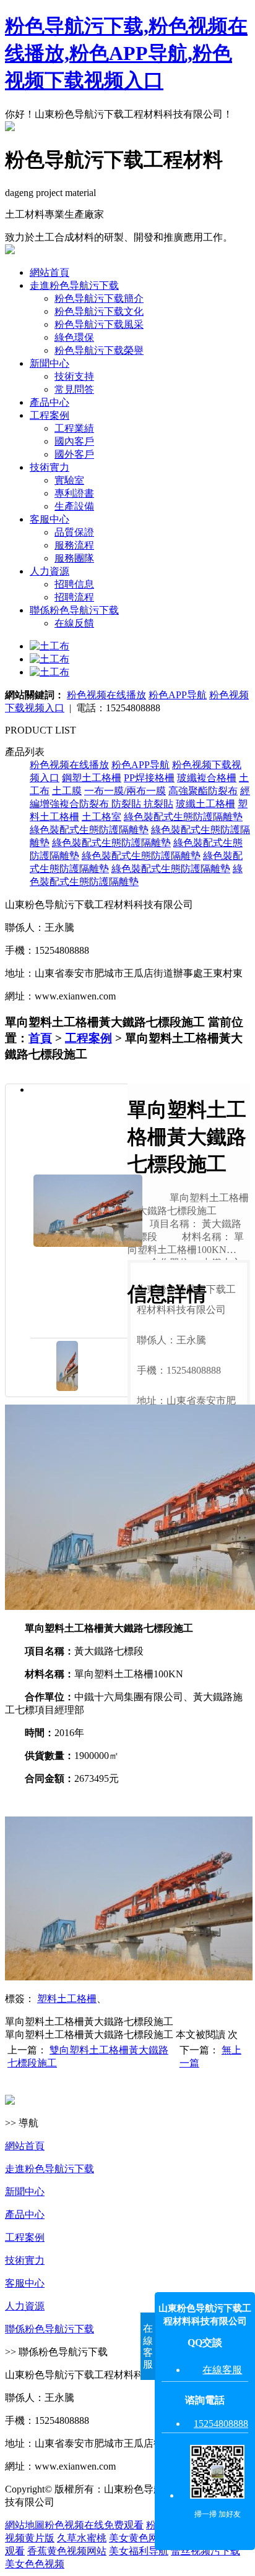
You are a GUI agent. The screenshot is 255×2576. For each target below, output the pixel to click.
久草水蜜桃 (82, 2538)
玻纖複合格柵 (207, 778)
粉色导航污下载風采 (99, 324)
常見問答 (74, 389)
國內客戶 (74, 441)
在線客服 (222, 2370)
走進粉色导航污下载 (74, 285)
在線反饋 (74, 623)
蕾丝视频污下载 (205, 2551)
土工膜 (67, 791)
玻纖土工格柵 (205, 804)
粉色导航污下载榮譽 (99, 350)
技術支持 (74, 376)
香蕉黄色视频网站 (67, 2551)
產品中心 (50, 402)
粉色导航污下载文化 (99, 311)
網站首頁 (50, 272)
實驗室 (69, 480)
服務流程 (74, 545)
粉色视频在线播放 (106, 695)
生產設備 (74, 506)
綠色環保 (74, 337)
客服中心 (50, 519)
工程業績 (74, 428)
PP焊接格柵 (149, 778)
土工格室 (102, 817)
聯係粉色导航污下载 (74, 610)
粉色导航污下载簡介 (99, 298)
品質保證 (74, 532)
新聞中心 (50, 363)
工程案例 (50, 415)
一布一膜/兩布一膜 (125, 791)
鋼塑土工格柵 (92, 778)
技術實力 (50, 467)
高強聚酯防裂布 (203, 791)
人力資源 (50, 571)
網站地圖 (25, 2525)
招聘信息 (74, 584)
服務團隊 (74, 558)
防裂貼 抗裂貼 (142, 804)
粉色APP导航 (178, 695)
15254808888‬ (221, 2424)
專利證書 (74, 493)
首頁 (40, 1038)
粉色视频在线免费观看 (94, 2525)
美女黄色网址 (139, 2538)
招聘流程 (74, 597)
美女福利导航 (139, 2551)
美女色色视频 (35, 2564)
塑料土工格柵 (67, 1999)
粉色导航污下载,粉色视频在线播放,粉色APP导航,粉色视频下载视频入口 (126, 53)
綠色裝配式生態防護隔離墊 (183, 817)
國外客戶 (74, 454)
